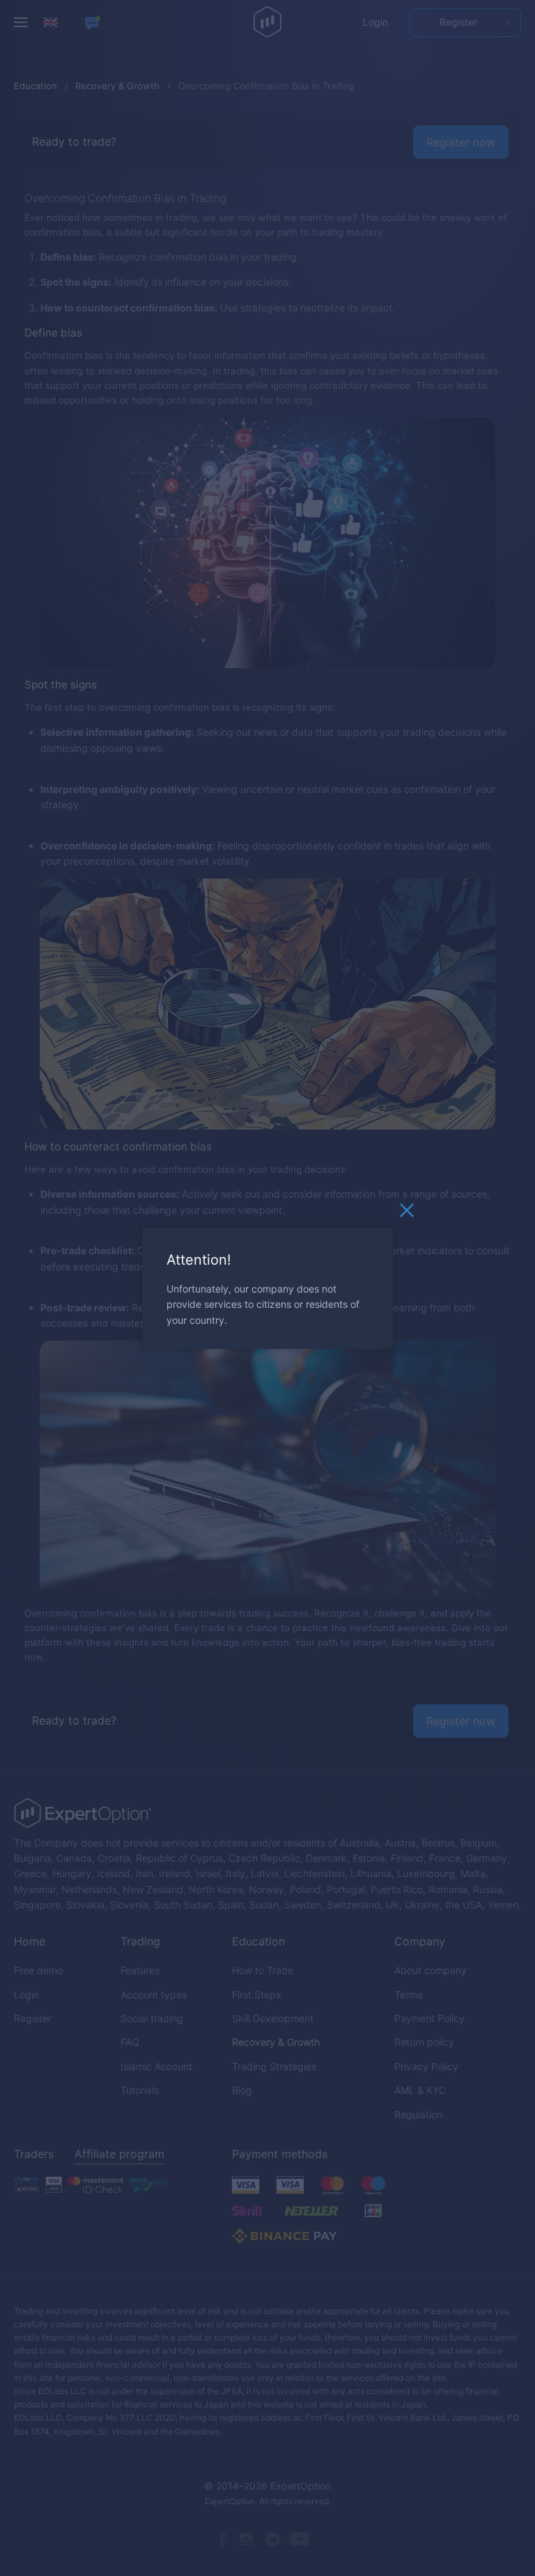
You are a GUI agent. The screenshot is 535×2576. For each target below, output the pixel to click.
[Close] (407, 1213)
